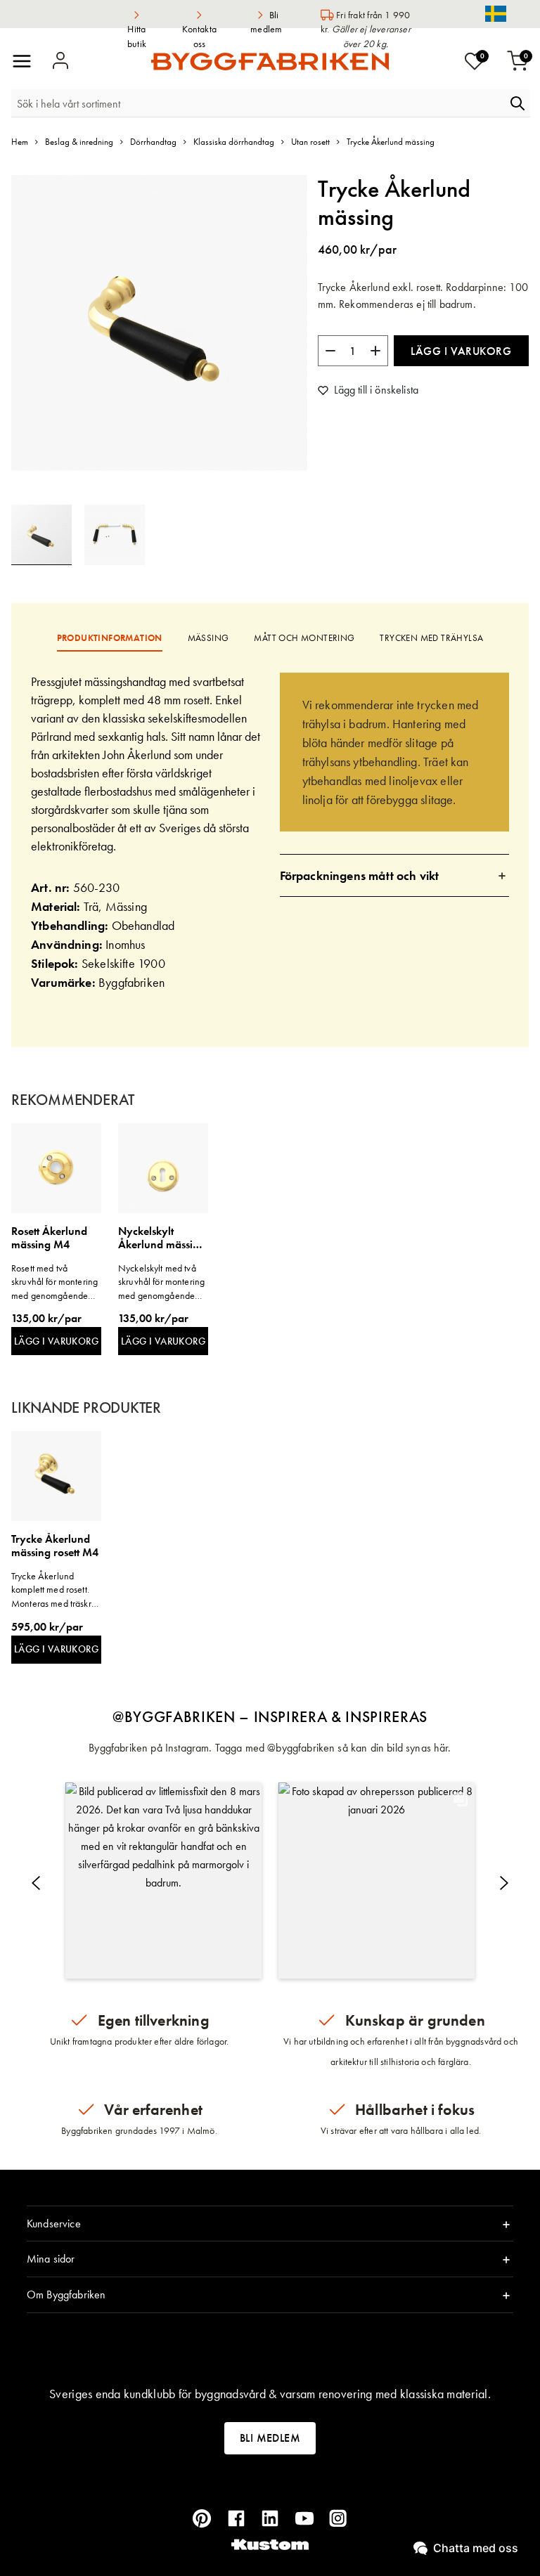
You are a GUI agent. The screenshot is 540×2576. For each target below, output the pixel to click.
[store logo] (270, 62)
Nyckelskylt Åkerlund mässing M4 (162, 1238)
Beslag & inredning (79, 142)
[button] (115, 535)
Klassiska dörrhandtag (234, 142)
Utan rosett (310, 142)
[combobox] (258, 103)
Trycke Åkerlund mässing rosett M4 (55, 1546)
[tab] (395, 875)
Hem (20, 142)
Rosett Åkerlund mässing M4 (49, 1238)
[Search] (517, 103)
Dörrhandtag (153, 142)
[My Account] (60, 61)
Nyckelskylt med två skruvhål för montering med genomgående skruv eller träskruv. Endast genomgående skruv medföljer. (161, 1282)
